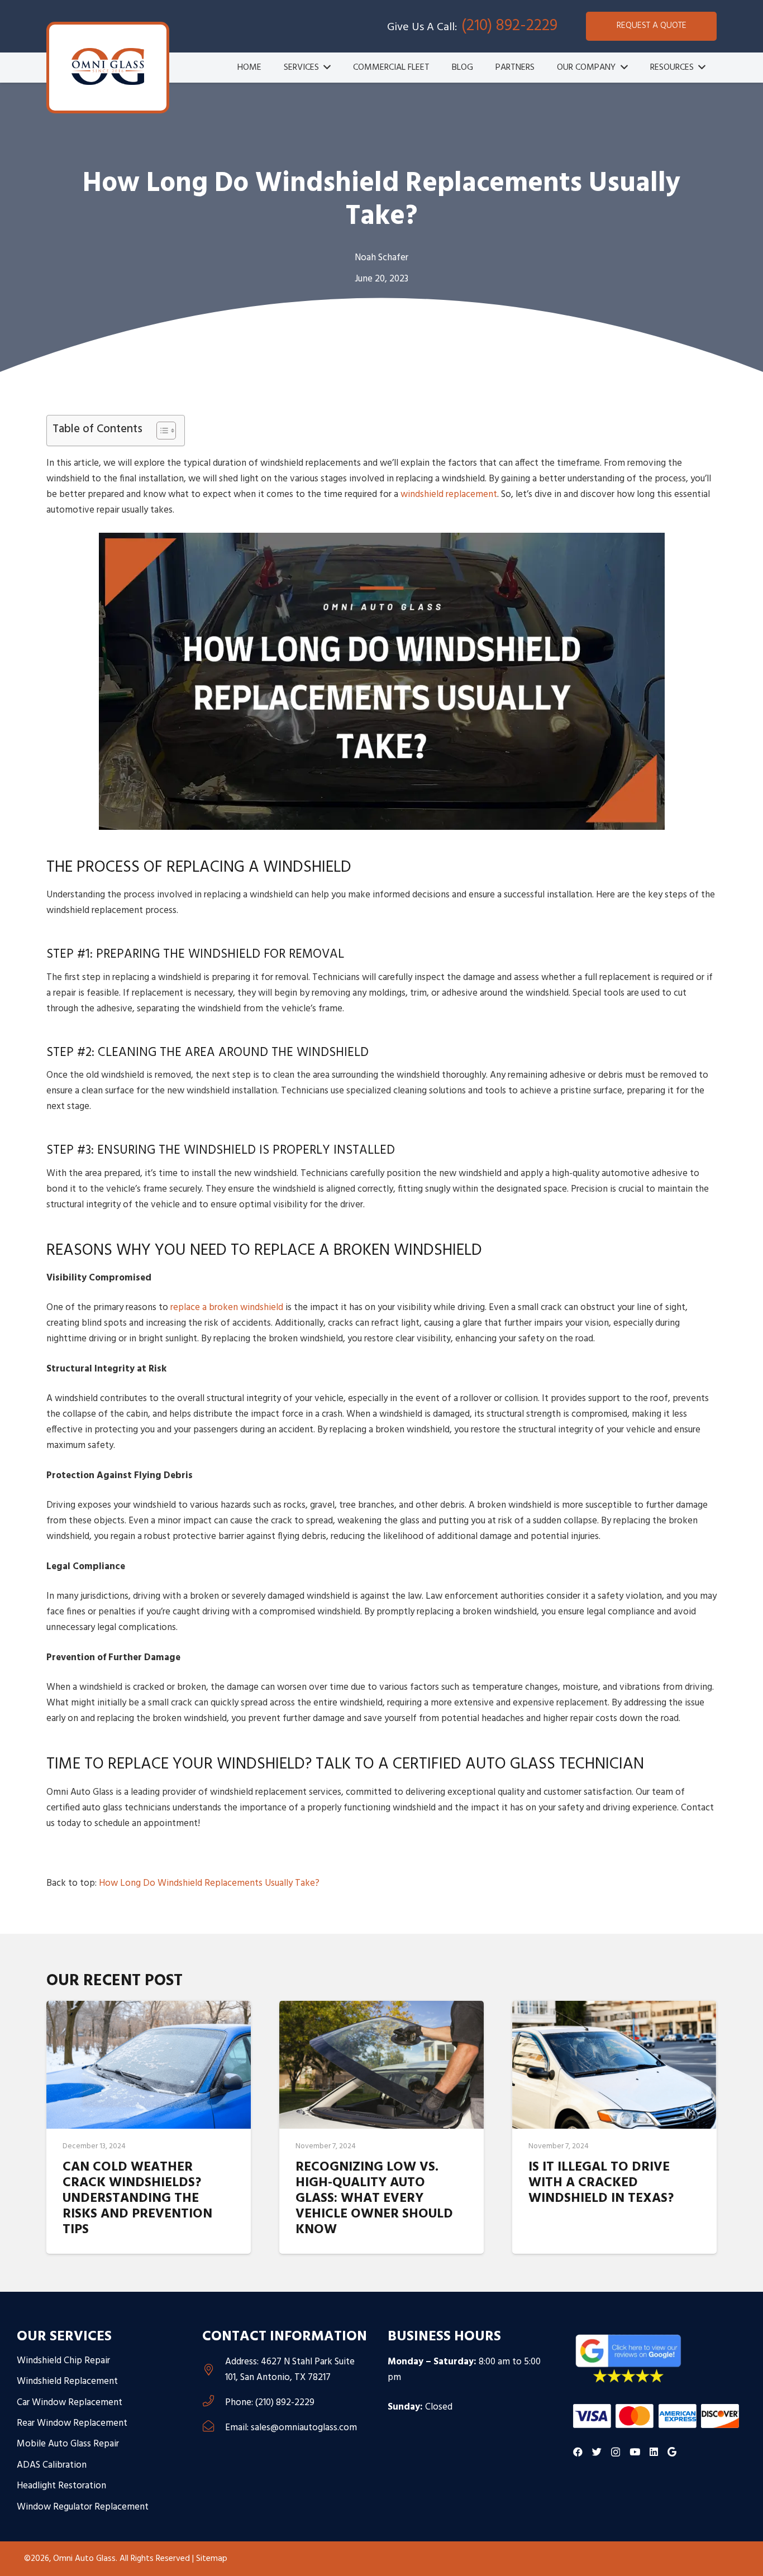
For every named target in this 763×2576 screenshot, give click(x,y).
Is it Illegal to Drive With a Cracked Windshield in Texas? (601, 2183)
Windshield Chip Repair (63, 2361)
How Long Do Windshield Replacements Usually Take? (209, 1883)
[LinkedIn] (654, 2452)
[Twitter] (597, 2452)
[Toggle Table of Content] (161, 431)
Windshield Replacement (67, 2381)
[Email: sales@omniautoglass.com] (214, 2428)
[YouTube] (635, 2452)
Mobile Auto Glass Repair (68, 2444)
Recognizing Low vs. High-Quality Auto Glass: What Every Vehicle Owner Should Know (374, 2199)
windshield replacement (449, 494)
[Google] (672, 2452)
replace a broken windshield (227, 1308)
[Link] (108, 66)
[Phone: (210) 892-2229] (214, 2403)
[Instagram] (616, 2452)
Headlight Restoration (61, 2486)
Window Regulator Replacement (83, 2507)
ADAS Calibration (52, 2465)
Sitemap (212, 2559)
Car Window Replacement (70, 2403)
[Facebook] (578, 2452)
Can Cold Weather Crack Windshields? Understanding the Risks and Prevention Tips (137, 2199)
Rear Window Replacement (72, 2423)
